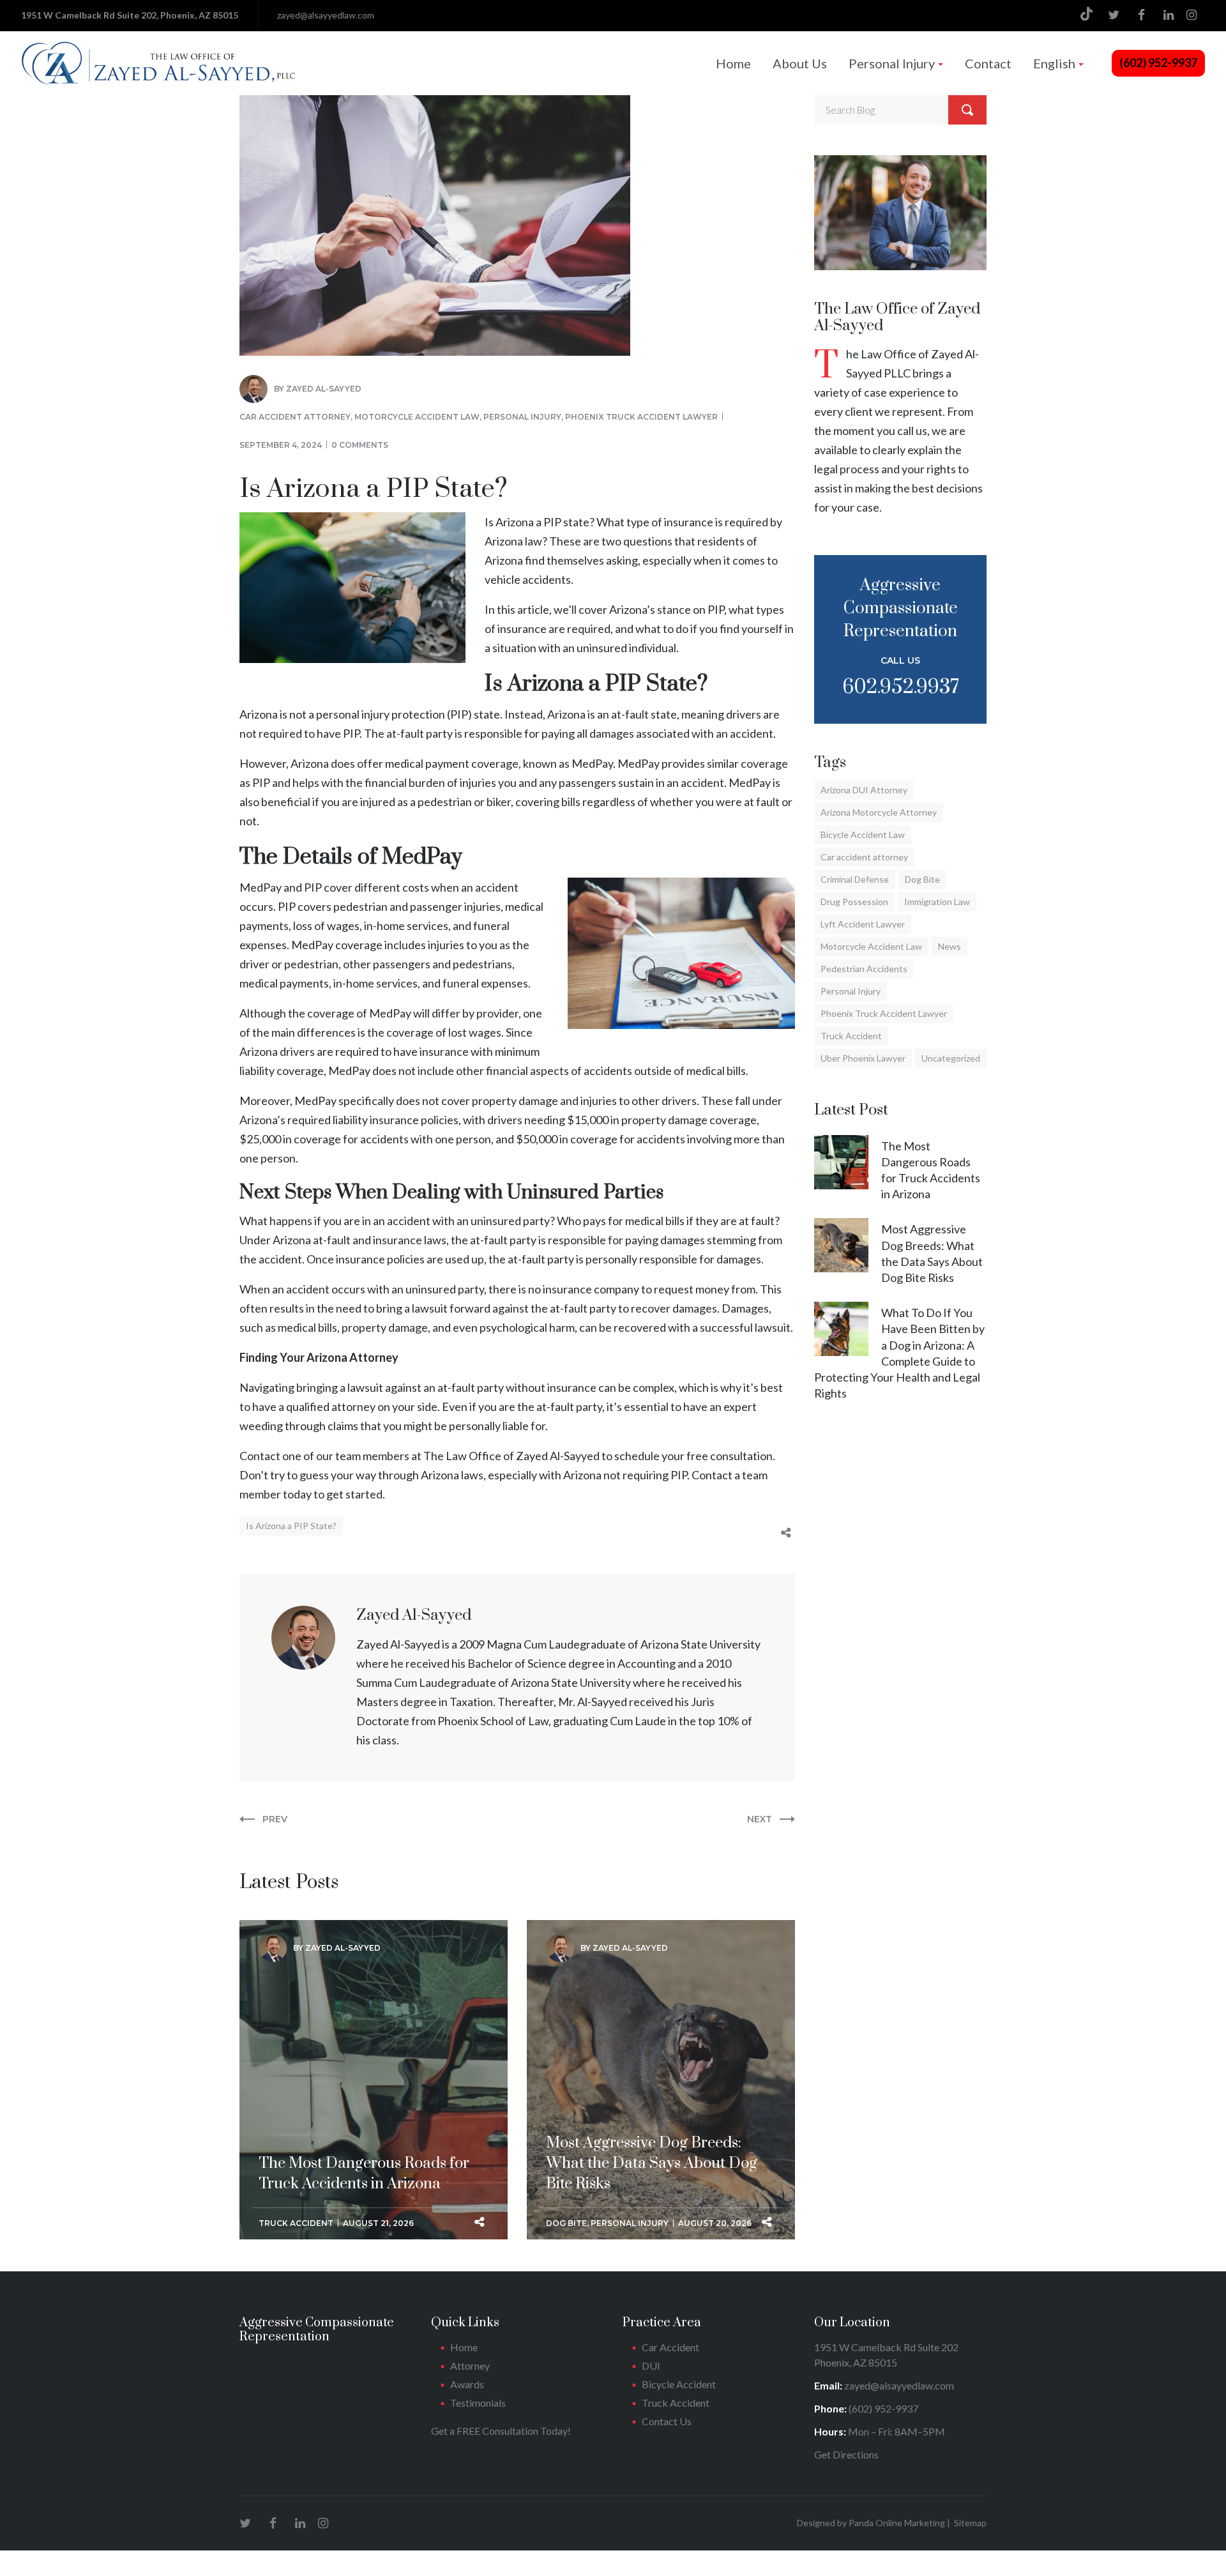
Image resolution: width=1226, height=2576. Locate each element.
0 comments (360, 445)
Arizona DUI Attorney (864, 790)
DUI (651, 2366)
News (950, 946)
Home (464, 2347)
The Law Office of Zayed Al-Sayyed (511, 1456)
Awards (467, 2384)
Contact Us (667, 2421)
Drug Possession (854, 902)
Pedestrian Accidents (864, 969)
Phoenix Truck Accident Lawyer (641, 417)
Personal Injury (522, 417)
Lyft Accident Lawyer (863, 924)
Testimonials (479, 2403)
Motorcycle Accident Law (417, 417)
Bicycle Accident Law (863, 835)
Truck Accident (296, 2223)
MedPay (592, 763)
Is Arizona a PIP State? (291, 1526)
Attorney (470, 2366)
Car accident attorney (295, 417)
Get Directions (846, 2454)
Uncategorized (951, 1058)
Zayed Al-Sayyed (324, 389)
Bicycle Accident (679, 2384)
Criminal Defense (855, 879)
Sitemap (970, 2523)
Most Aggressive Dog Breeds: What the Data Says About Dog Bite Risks (652, 2008)
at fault (757, 1221)
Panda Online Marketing (897, 2523)
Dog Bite (566, 2223)
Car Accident (670, 2347)
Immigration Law (937, 902)
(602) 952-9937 (883, 2408)
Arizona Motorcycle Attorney (879, 812)
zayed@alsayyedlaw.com (326, 15)
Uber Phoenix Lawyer (863, 1058)
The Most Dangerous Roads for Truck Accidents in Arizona (364, 1997)
